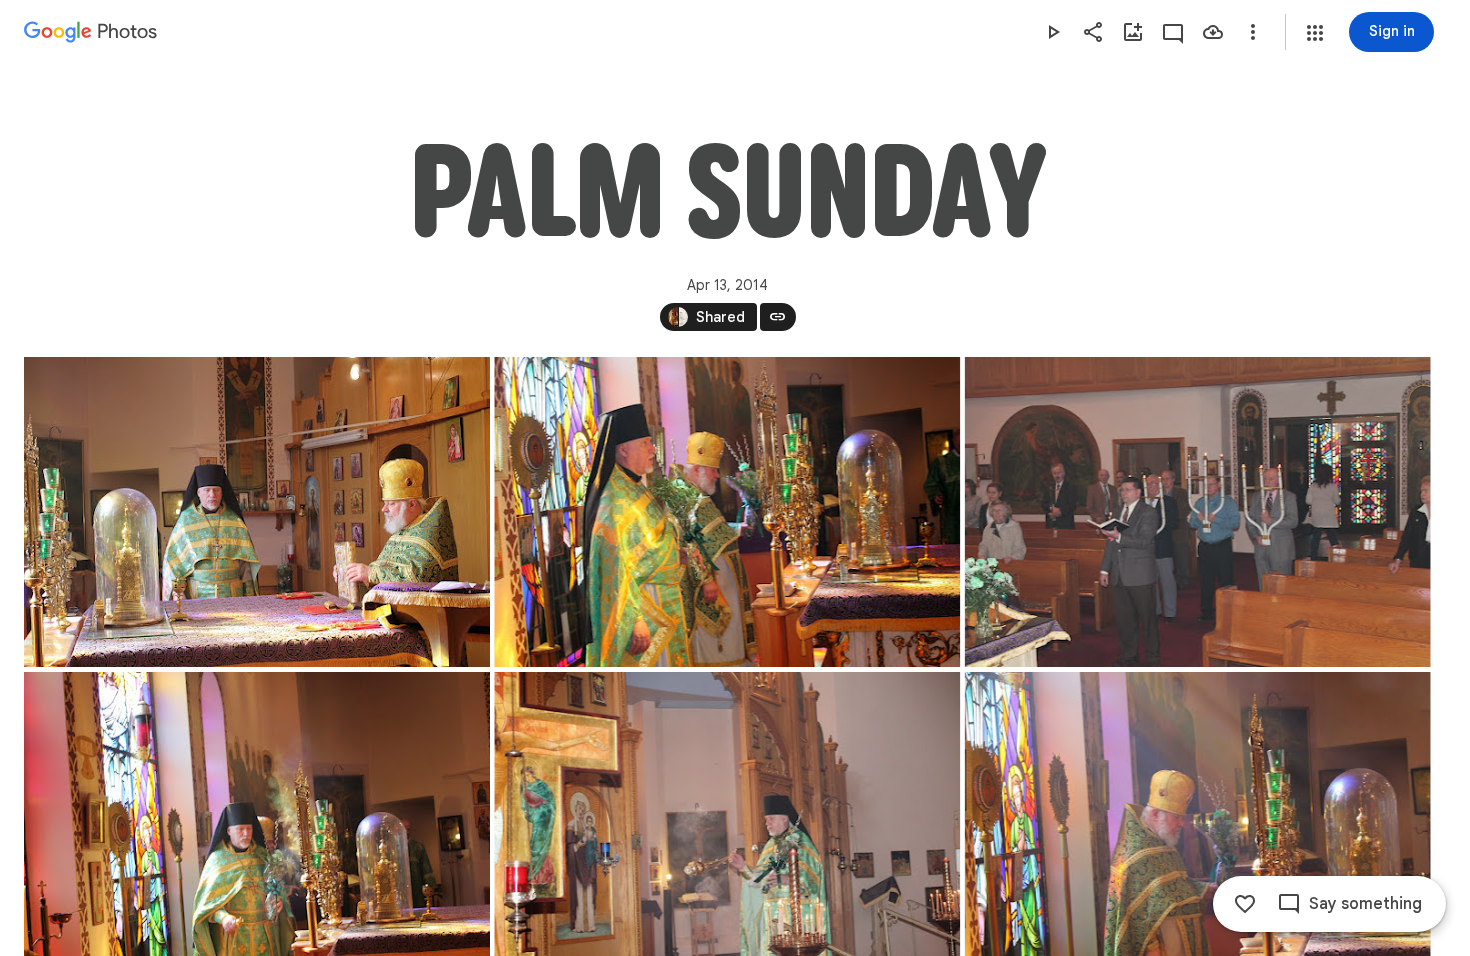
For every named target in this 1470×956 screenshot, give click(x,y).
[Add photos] (1133, 32)
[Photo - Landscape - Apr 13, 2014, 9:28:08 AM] (727, 512)
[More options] (1253, 32)
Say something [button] (1365, 904)
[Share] (1093, 32)
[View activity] (1173, 32)
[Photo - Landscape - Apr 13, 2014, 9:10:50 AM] (257, 512)
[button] (1315, 33)
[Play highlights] (1053, 32)
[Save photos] (1213, 32)
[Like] (1245, 904)
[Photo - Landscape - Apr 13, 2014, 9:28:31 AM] (1198, 512)
